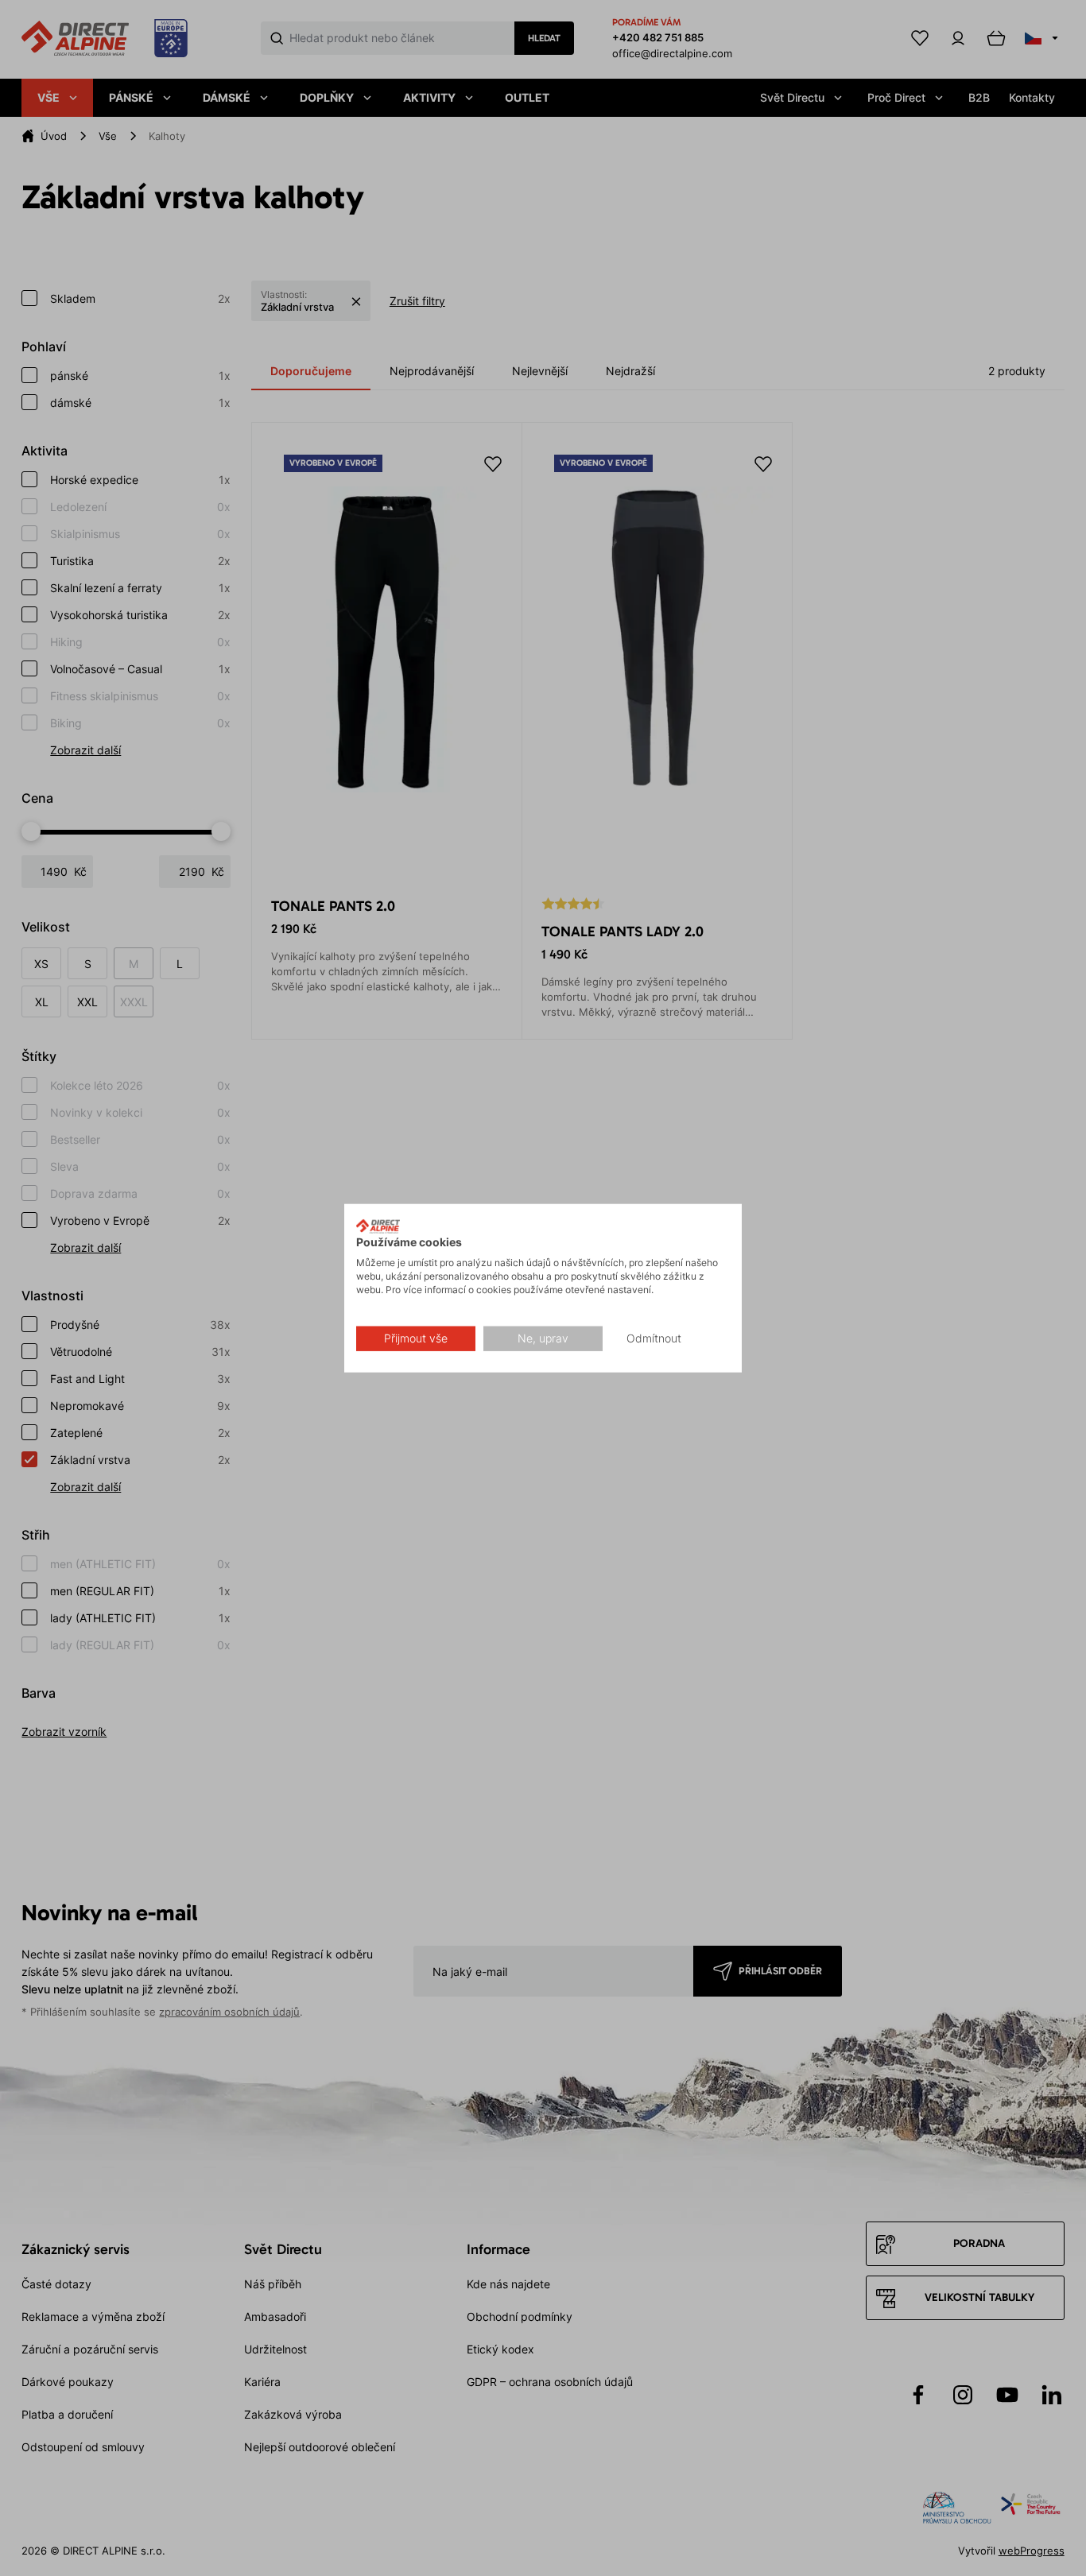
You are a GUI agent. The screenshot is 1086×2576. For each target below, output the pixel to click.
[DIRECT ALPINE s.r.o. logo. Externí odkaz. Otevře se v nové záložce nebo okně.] (378, 1226)
